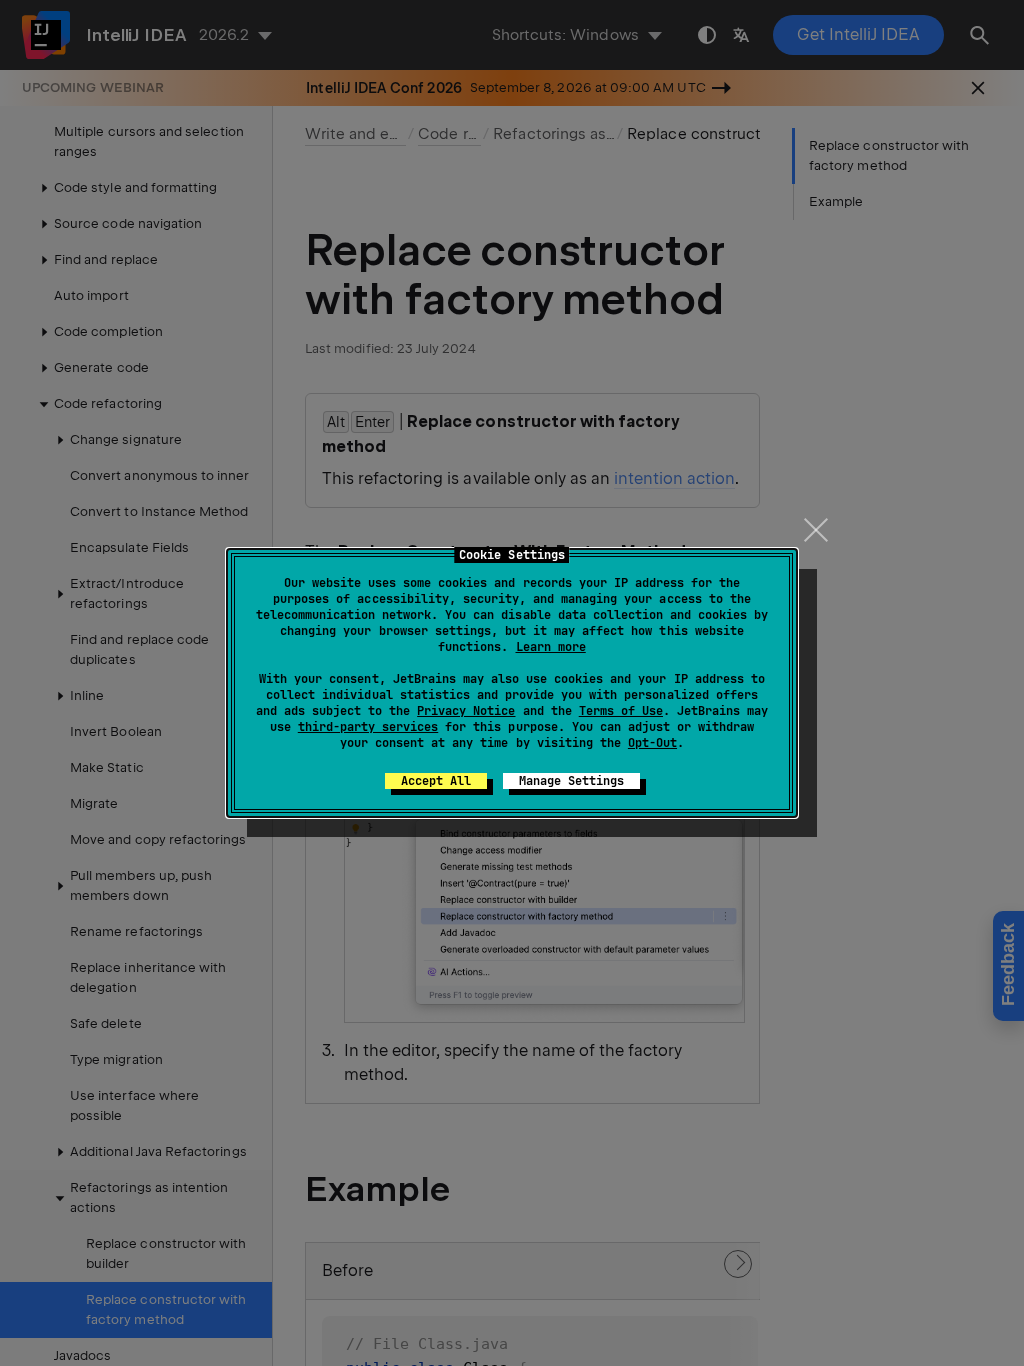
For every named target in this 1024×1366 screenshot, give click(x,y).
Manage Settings (571, 781)
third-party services (368, 727)
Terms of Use (621, 711)
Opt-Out (652, 743)
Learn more (551, 647)
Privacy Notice (466, 711)
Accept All (436, 781)
